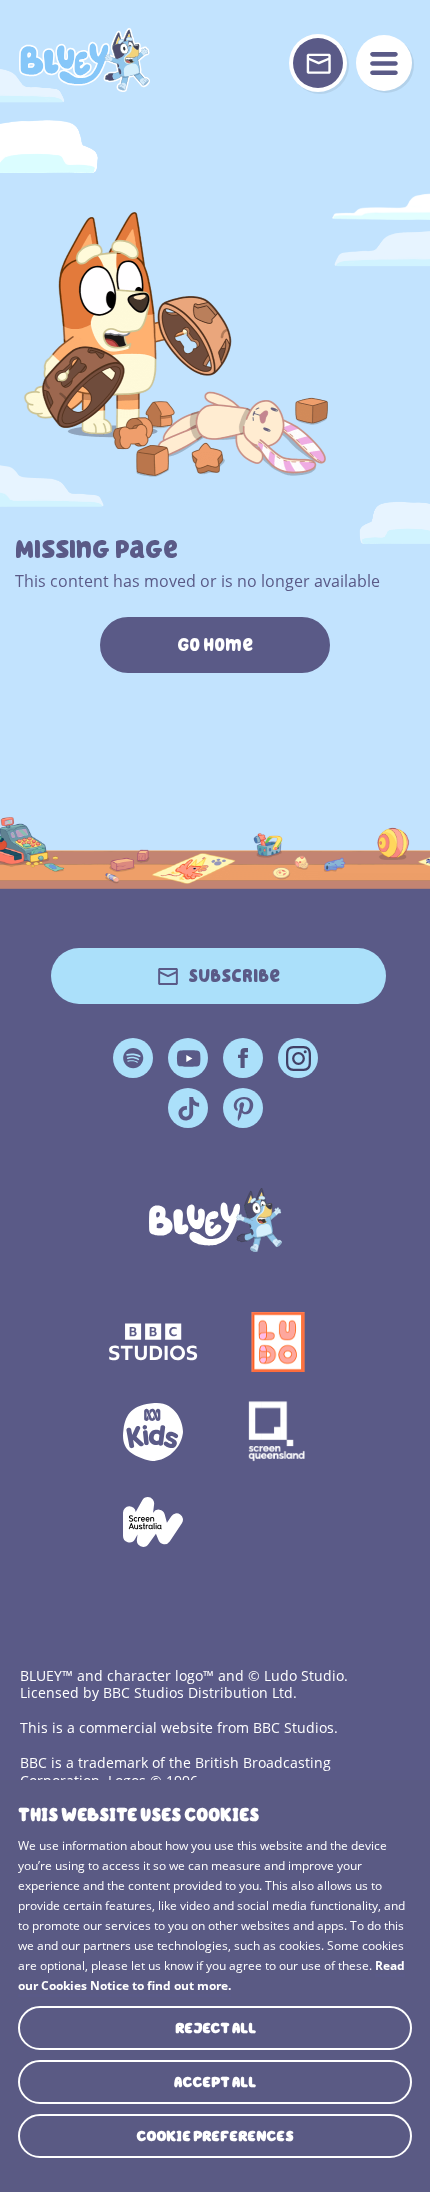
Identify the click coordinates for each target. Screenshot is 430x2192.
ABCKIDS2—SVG (152, 1432)
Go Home (215, 645)
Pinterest (243, 1108)
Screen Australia (152, 1522)
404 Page (84, 60)
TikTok (188, 1108)
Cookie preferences (215, 2136)
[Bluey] (215, 1219)
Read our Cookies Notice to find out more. (211, 1975)
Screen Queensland (277, 1432)
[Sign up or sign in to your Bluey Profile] (318, 63)
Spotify (133, 1058)
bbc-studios (152, 1342)
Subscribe (234, 976)
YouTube (188, 1058)
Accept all (215, 2082)
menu (384, 63)
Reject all (215, 2028)
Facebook (243, 1058)
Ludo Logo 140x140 (277, 1342)
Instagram (298, 1058)
